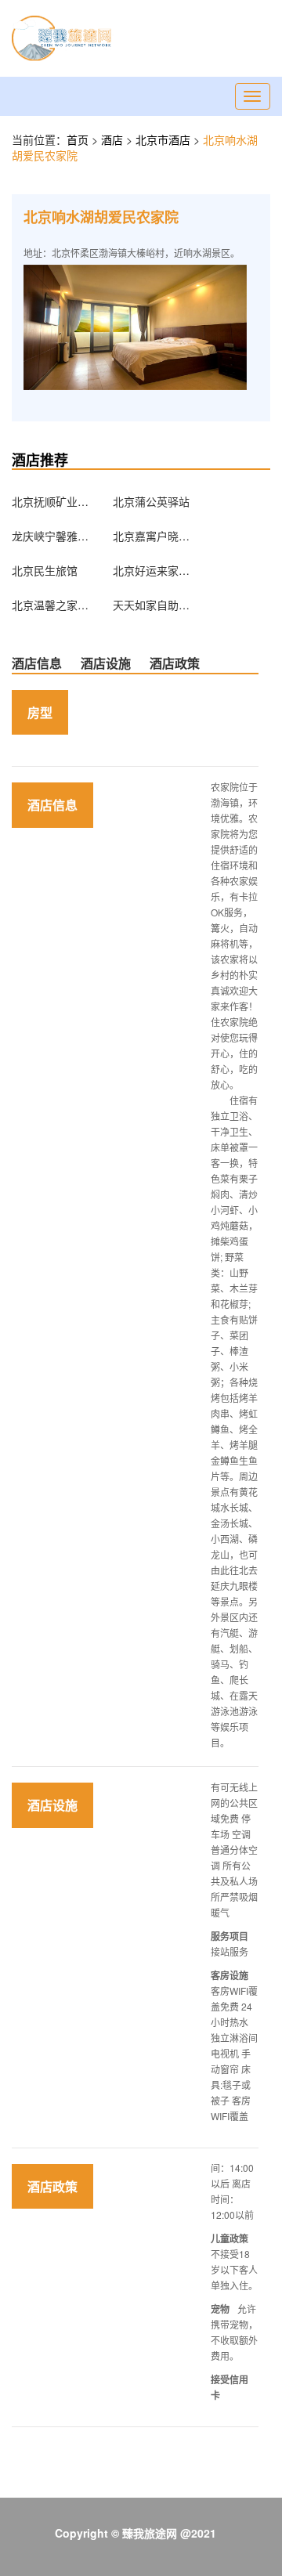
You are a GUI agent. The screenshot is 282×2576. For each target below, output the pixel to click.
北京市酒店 (164, 139)
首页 (78, 139)
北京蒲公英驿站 (151, 501)
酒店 (114, 139)
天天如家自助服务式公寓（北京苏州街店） (152, 605)
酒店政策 (175, 663)
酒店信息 (37, 663)
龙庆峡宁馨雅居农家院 (51, 536)
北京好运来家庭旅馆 (152, 570)
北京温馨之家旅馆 (51, 605)
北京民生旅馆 (45, 570)
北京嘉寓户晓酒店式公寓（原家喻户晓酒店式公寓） (152, 536)
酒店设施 (106, 663)
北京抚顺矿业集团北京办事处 (51, 501)
